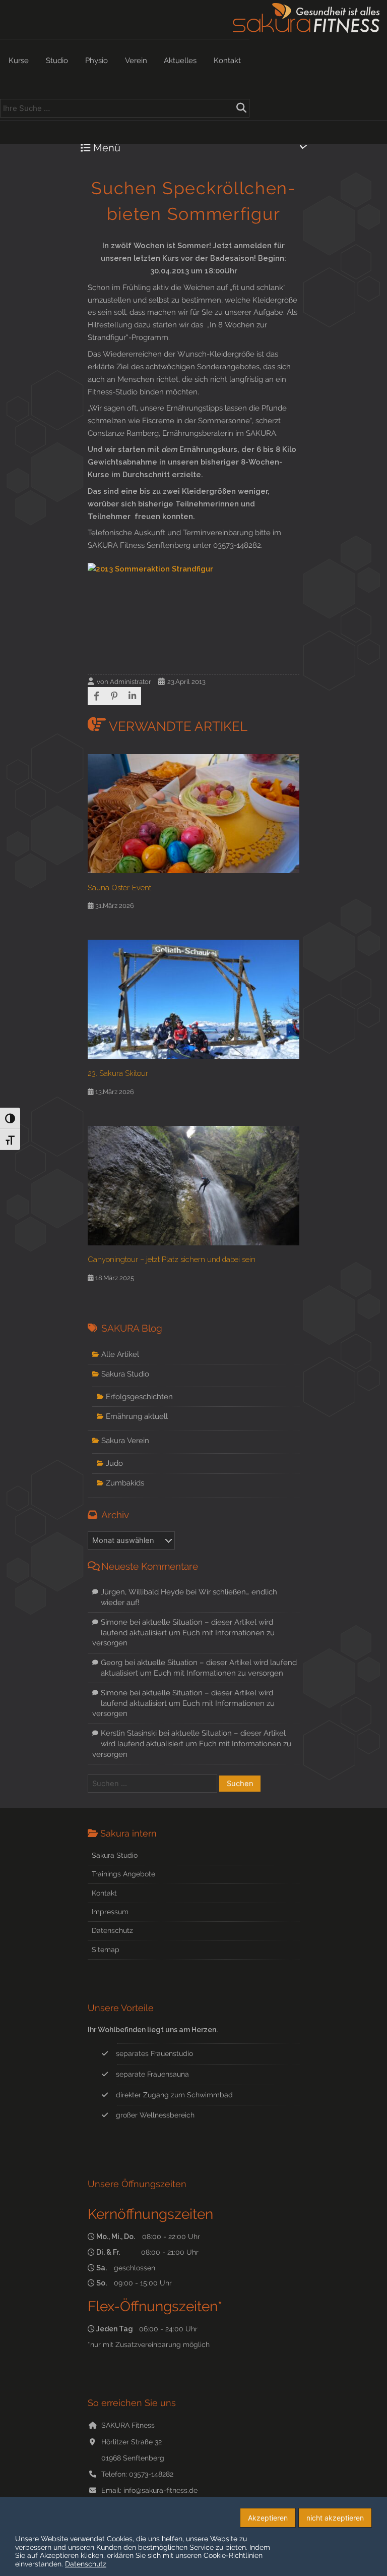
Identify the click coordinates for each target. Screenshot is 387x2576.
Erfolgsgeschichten (139, 1396)
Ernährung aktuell (137, 1416)
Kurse (19, 61)
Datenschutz (112, 1930)
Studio (57, 61)
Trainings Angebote (123, 1874)
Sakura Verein (125, 1440)
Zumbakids (125, 1483)
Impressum (110, 1912)
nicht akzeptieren (335, 2518)
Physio (96, 61)
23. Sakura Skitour (118, 1073)
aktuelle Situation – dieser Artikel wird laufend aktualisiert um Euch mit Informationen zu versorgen (183, 1632)
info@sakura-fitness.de (160, 2490)
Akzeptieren (268, 2518)
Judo (114, 1463)
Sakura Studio (125, 1374)
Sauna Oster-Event (119, 888)
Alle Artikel (120, 1354)
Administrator (131, 682)
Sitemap (106, 1950)
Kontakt (227, 61)
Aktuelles (180, 61)
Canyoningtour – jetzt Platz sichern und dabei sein (172, 1259)
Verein (136, 61)
